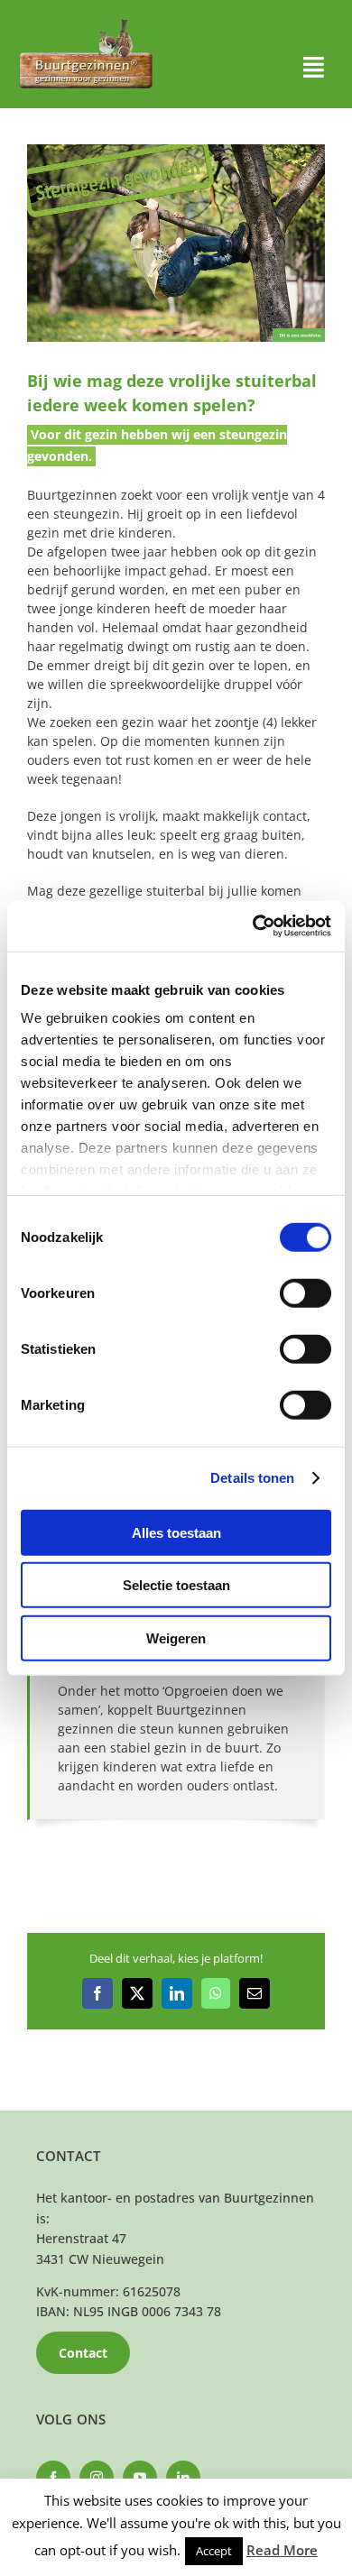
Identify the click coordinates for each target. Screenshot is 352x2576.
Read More (282, 2550)
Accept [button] (214, 2551)
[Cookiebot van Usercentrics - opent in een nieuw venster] (253, 926)
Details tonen (252, 1478)
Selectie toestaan (176, 1585)
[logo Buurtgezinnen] (86, 24)
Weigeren (176, 1638)
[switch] (306, 1293)
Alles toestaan (176, 1532)
